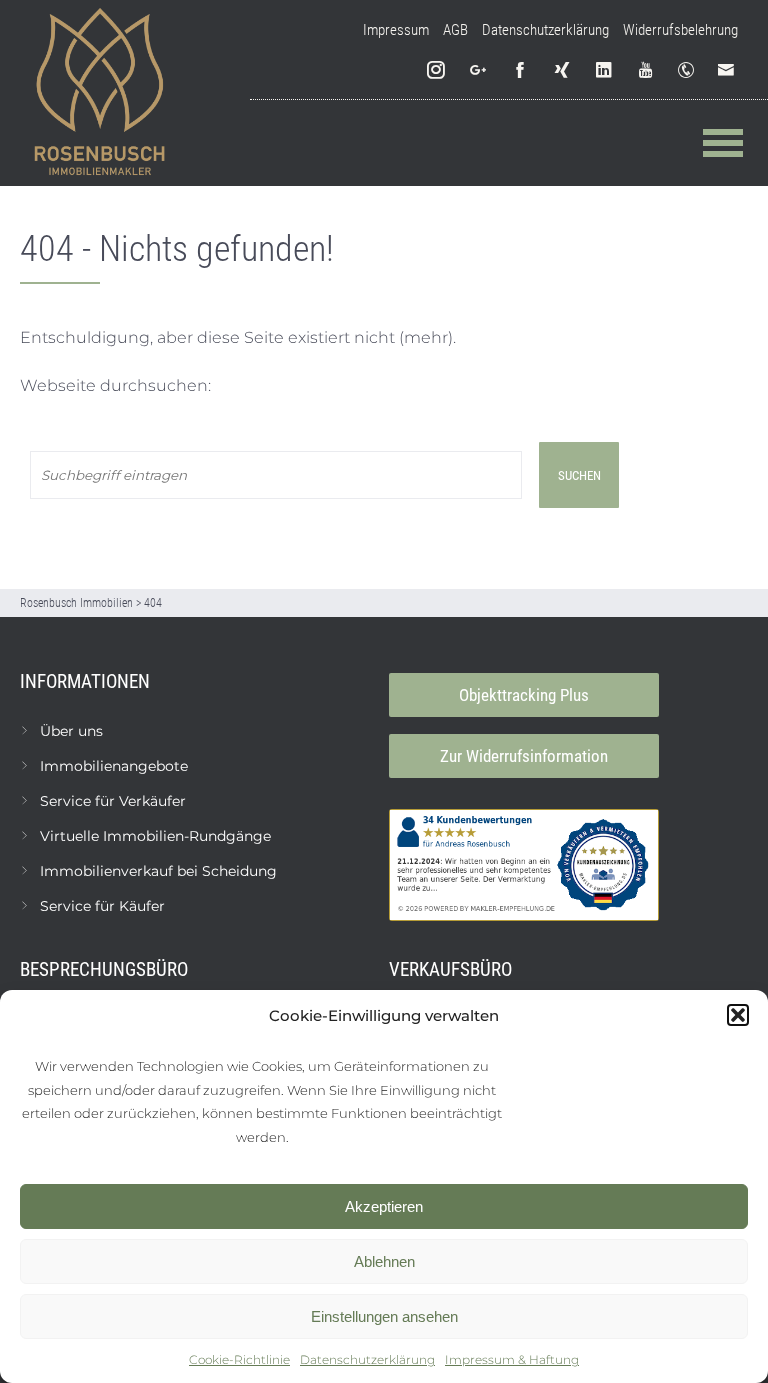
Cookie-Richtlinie (239, 1359)
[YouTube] (647, 70)
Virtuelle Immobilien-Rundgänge (155, 836)
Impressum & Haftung (512, 1359)
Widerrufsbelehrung (680, 30)
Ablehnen (384, 1261)
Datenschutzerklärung (367, 1359)
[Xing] (563, 70)
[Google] (479, 70)
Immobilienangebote (114, 766)
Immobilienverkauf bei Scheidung (158, 871)
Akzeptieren (384, 1206)
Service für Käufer (102, 906)
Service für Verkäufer (113, 801)
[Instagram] (437, 70)
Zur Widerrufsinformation (524, 756)
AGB (455, 30)
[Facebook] (521, 70)
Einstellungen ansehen (384, 1316)
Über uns (71, 731)
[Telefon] (690, 70)
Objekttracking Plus (524, 695)
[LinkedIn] (605, 70)
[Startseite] (100, 93)
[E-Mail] (730, 70)
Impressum (396, 30)
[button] (738, 1015)
